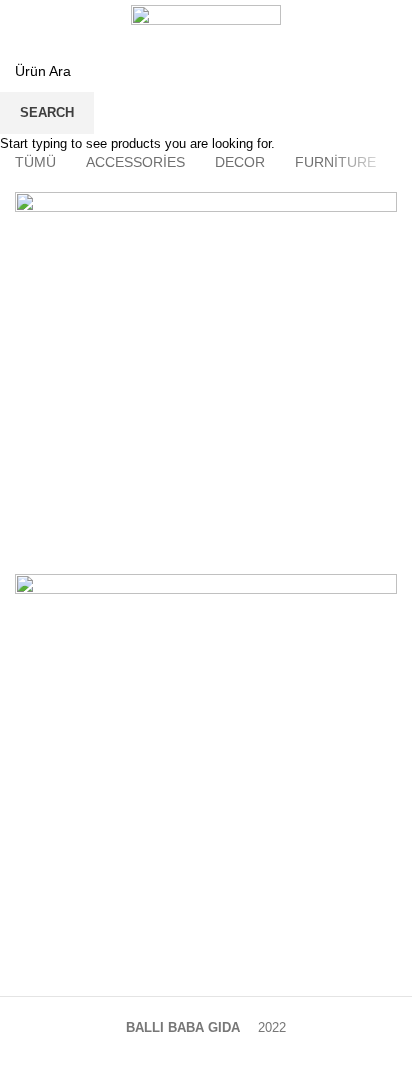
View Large (382, 207)
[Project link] (206, 383)
